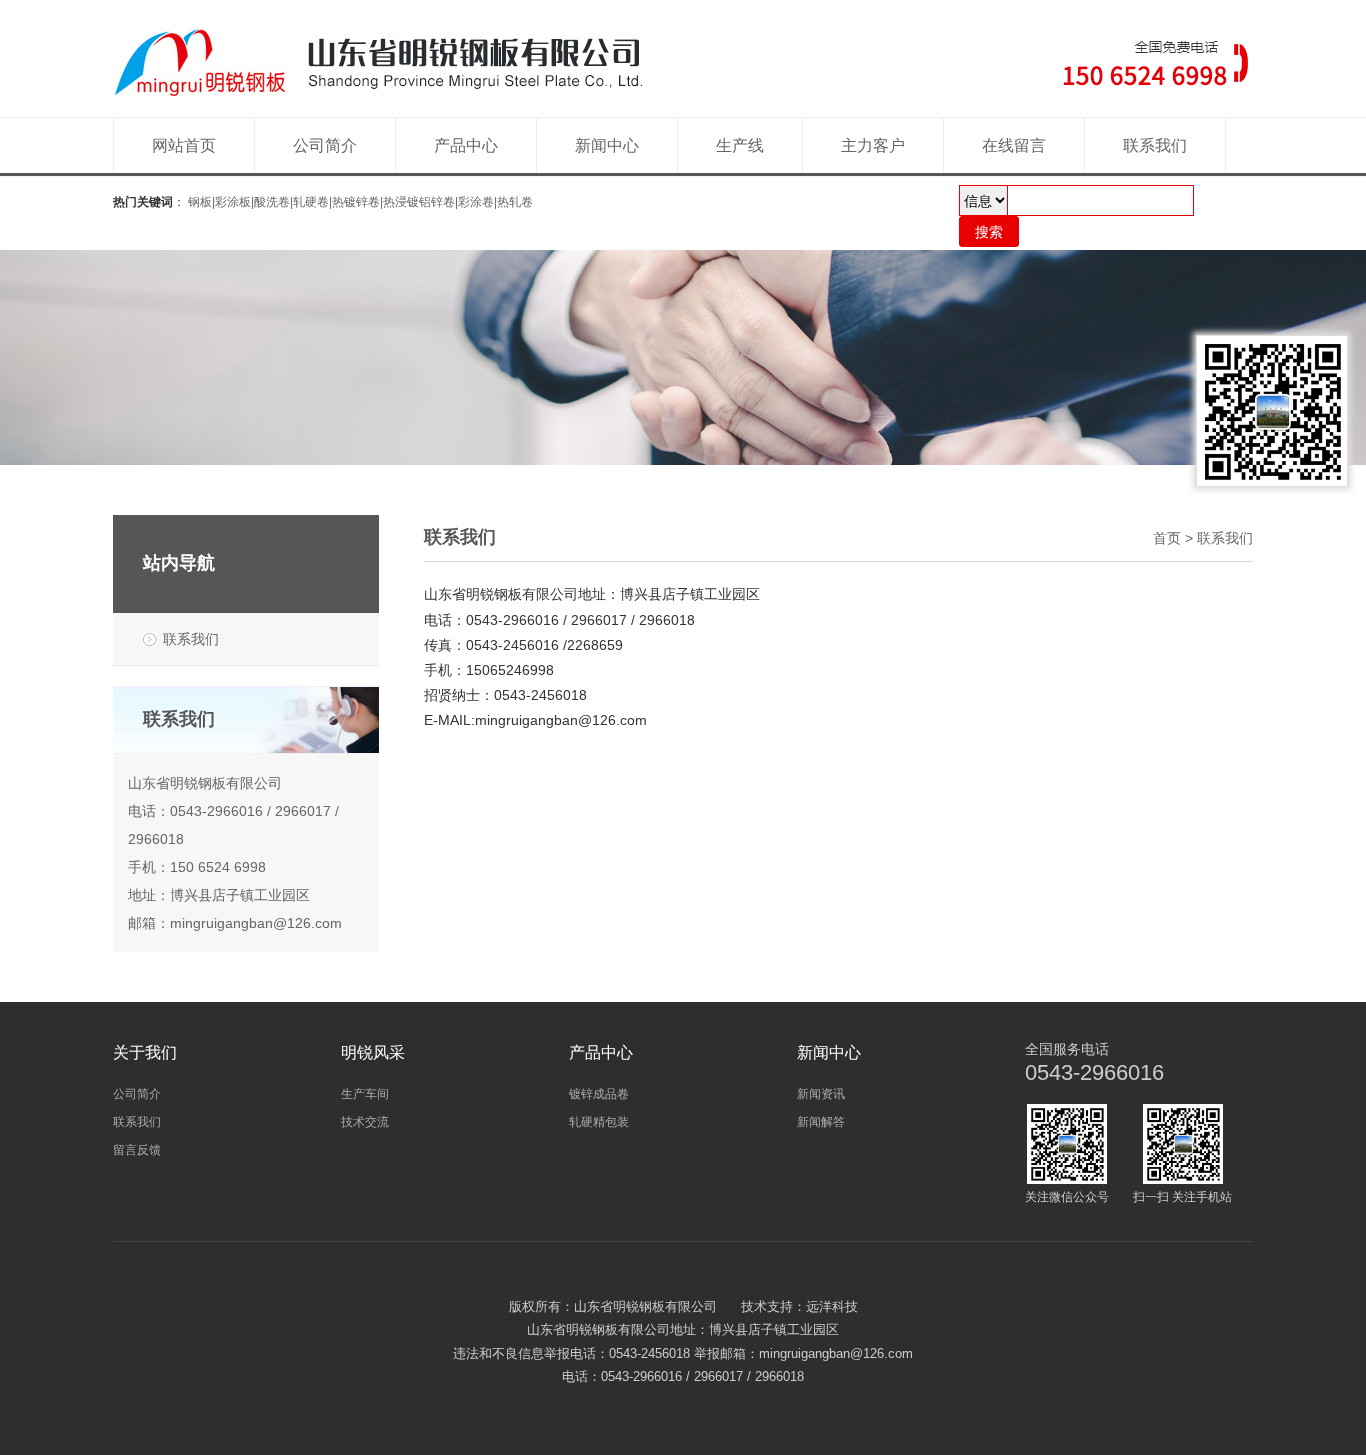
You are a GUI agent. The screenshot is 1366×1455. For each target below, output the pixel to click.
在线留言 (1014, 145)
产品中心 (466, 145)
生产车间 (365, 1094)
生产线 (740, 145)
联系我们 (1155, 145)
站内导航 (179, 563)
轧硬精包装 (599, 1122)
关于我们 (145, 1052)
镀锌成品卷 (599, 1094)
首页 (1167, 538)
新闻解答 (821, 1122)
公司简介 (325, 145)
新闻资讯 (821, 1094)
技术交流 (365, 1122)
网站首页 (184, 145)
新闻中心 (607, 145)
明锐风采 (373, 1052)
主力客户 (873, 145)
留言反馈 (137, 1150)
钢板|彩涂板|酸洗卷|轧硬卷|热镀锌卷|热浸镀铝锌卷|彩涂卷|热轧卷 (360, 202)
